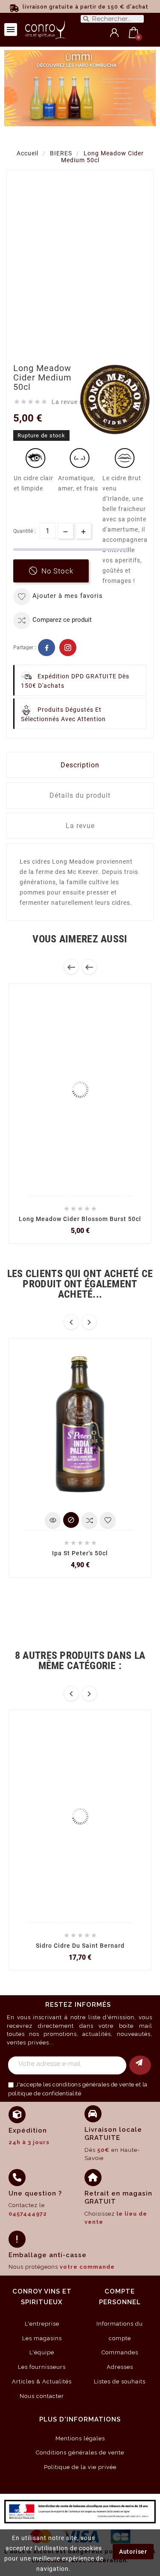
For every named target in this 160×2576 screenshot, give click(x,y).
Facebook (47, 648)
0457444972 (28, 2214)
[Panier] (134, 33)
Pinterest (68, 648)
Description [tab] (80, 765)
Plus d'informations (80, 2419)
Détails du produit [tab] (80, 795)
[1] (140, 2065)
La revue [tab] (80, 826)
